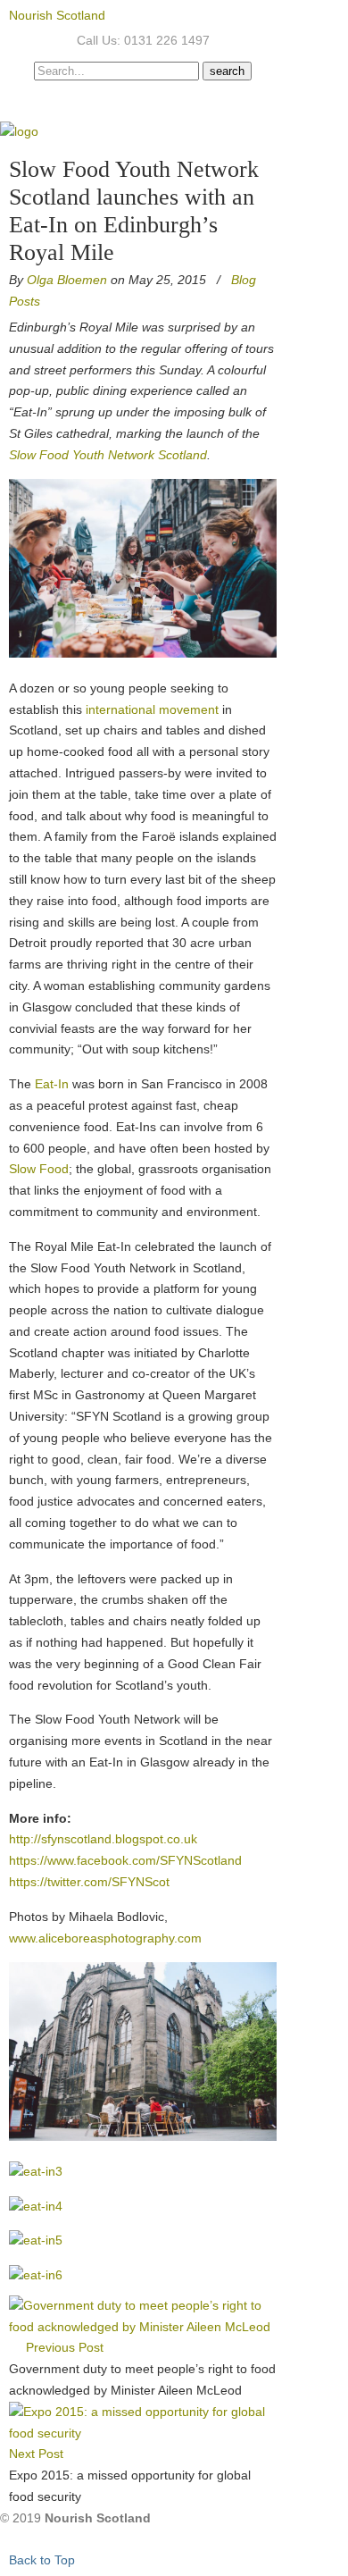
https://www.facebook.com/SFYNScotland (125, 1860)
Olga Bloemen (67, 280)
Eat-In (52, 1084)
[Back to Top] (5, 2539)
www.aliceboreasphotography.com (105, 1938)
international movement (152, 709)
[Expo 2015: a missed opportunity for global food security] (143, 2433)
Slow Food (39, 1169)
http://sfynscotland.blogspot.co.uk (103, 1839)
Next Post (40, 2454)
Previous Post (61, 2347)
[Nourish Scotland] (19, 131)
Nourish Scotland (57, 15)
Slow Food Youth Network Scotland (108, 455)
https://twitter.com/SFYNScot (89, 1882)
